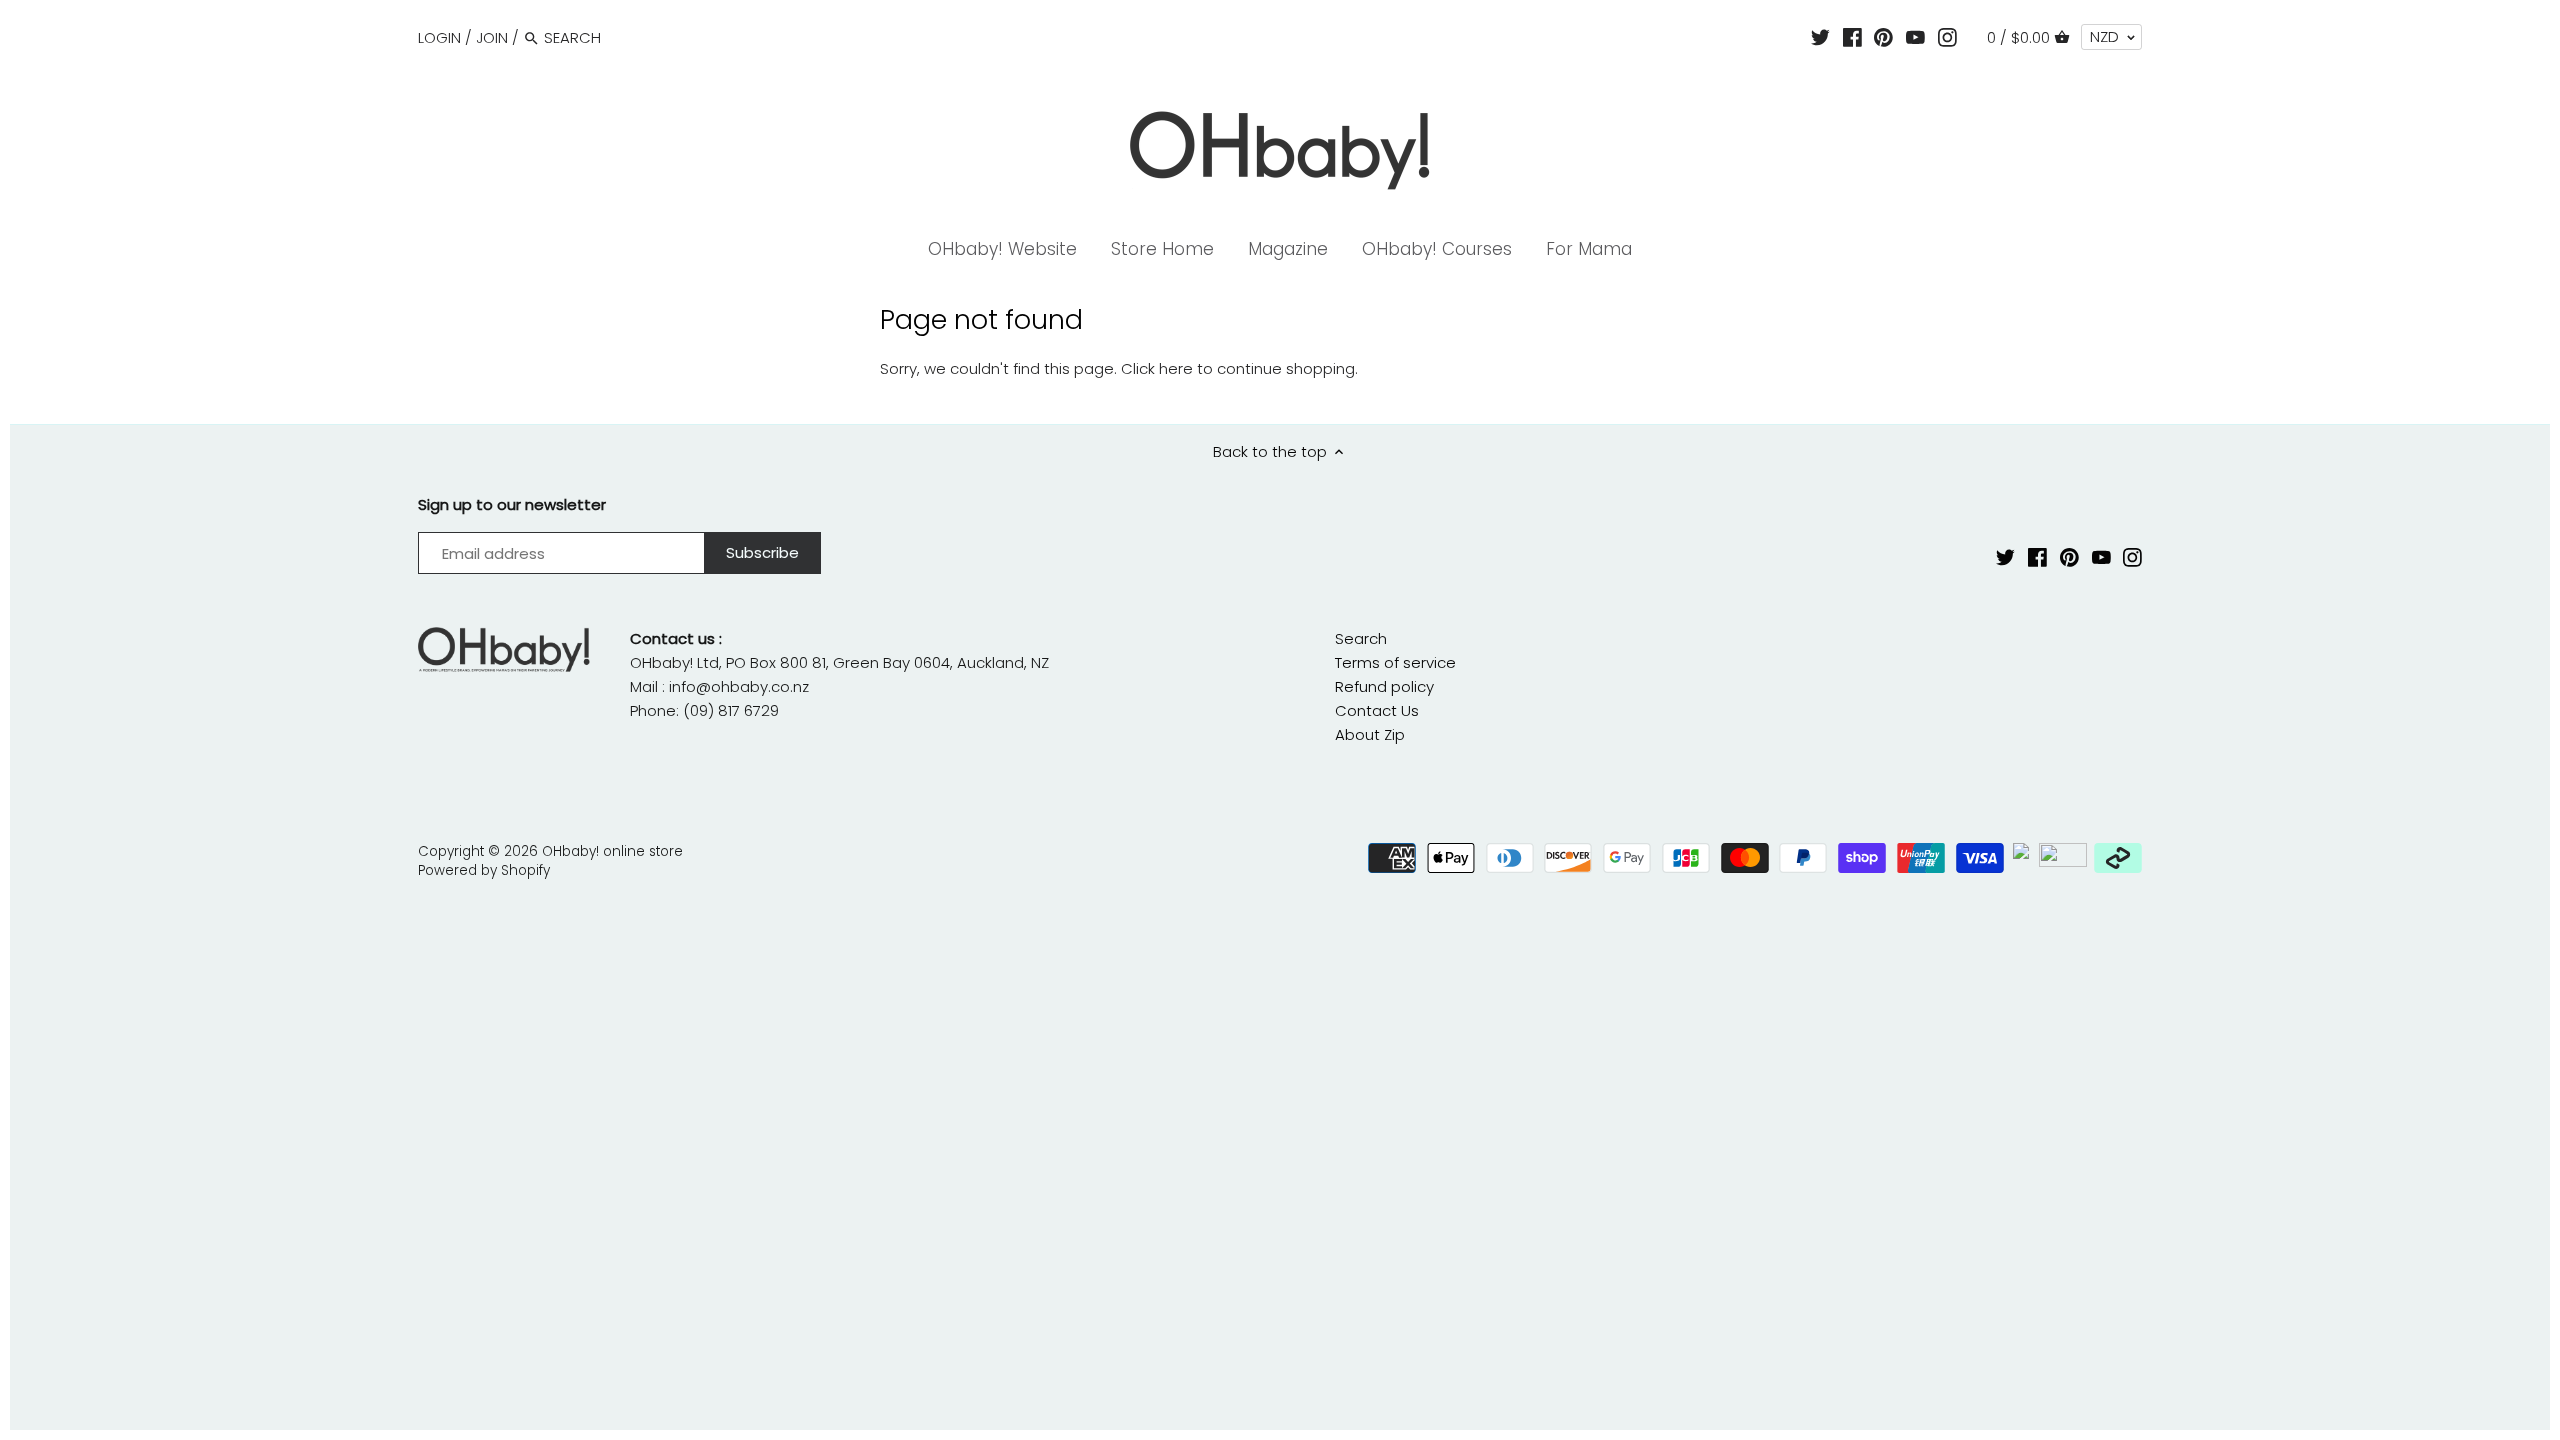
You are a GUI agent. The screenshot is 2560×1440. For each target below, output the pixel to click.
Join (492, 37)
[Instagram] (1947, 37)
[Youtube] (1915, 37)
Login (439, 37)
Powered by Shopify (484, 870)
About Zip (1370, 734)
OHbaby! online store (612, 851)
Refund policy (1384, 686)
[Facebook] (1852, 37)
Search (1361, 638)
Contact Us (1377, 710)
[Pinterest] (1883, 37)
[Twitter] (1820, 37)
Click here (1157, 368)
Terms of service (1395, 662)
